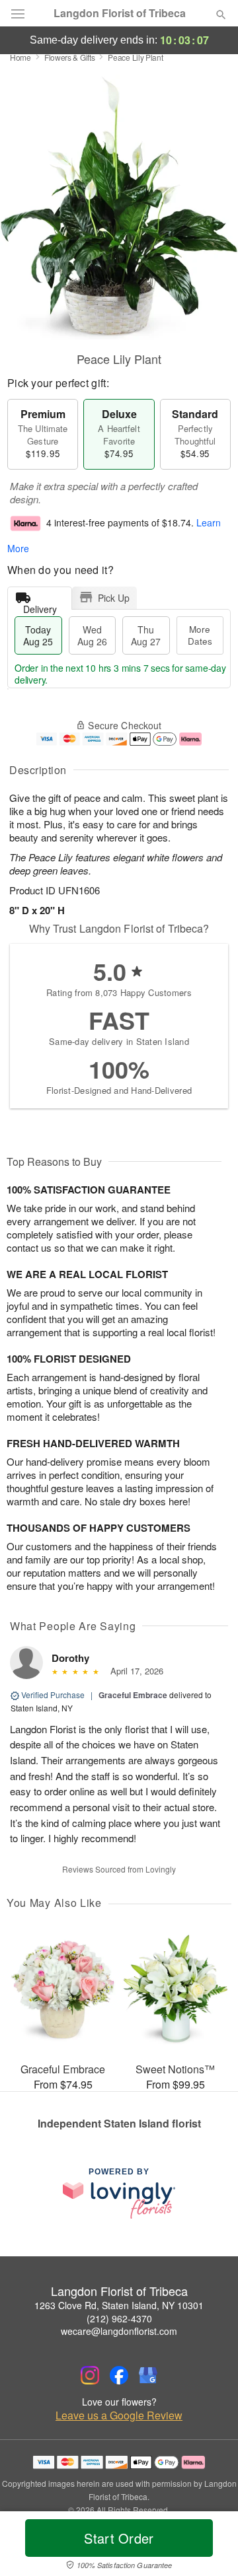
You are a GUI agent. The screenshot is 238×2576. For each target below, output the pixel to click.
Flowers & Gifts (70, 57)
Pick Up (114, 598)
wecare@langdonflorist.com (119, 2331)
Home (20, 57)
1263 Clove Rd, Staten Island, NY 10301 (119, 2305)
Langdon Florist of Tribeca (120, 13)
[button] (210, 2546)
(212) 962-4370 (119, 2318)
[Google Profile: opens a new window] (148, 2375)
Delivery (40, 606)
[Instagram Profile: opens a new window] (90, 2375)
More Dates (200, 635)
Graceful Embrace (133, 1695)
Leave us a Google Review (119, 2415)
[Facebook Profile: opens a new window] (119, 2375)
